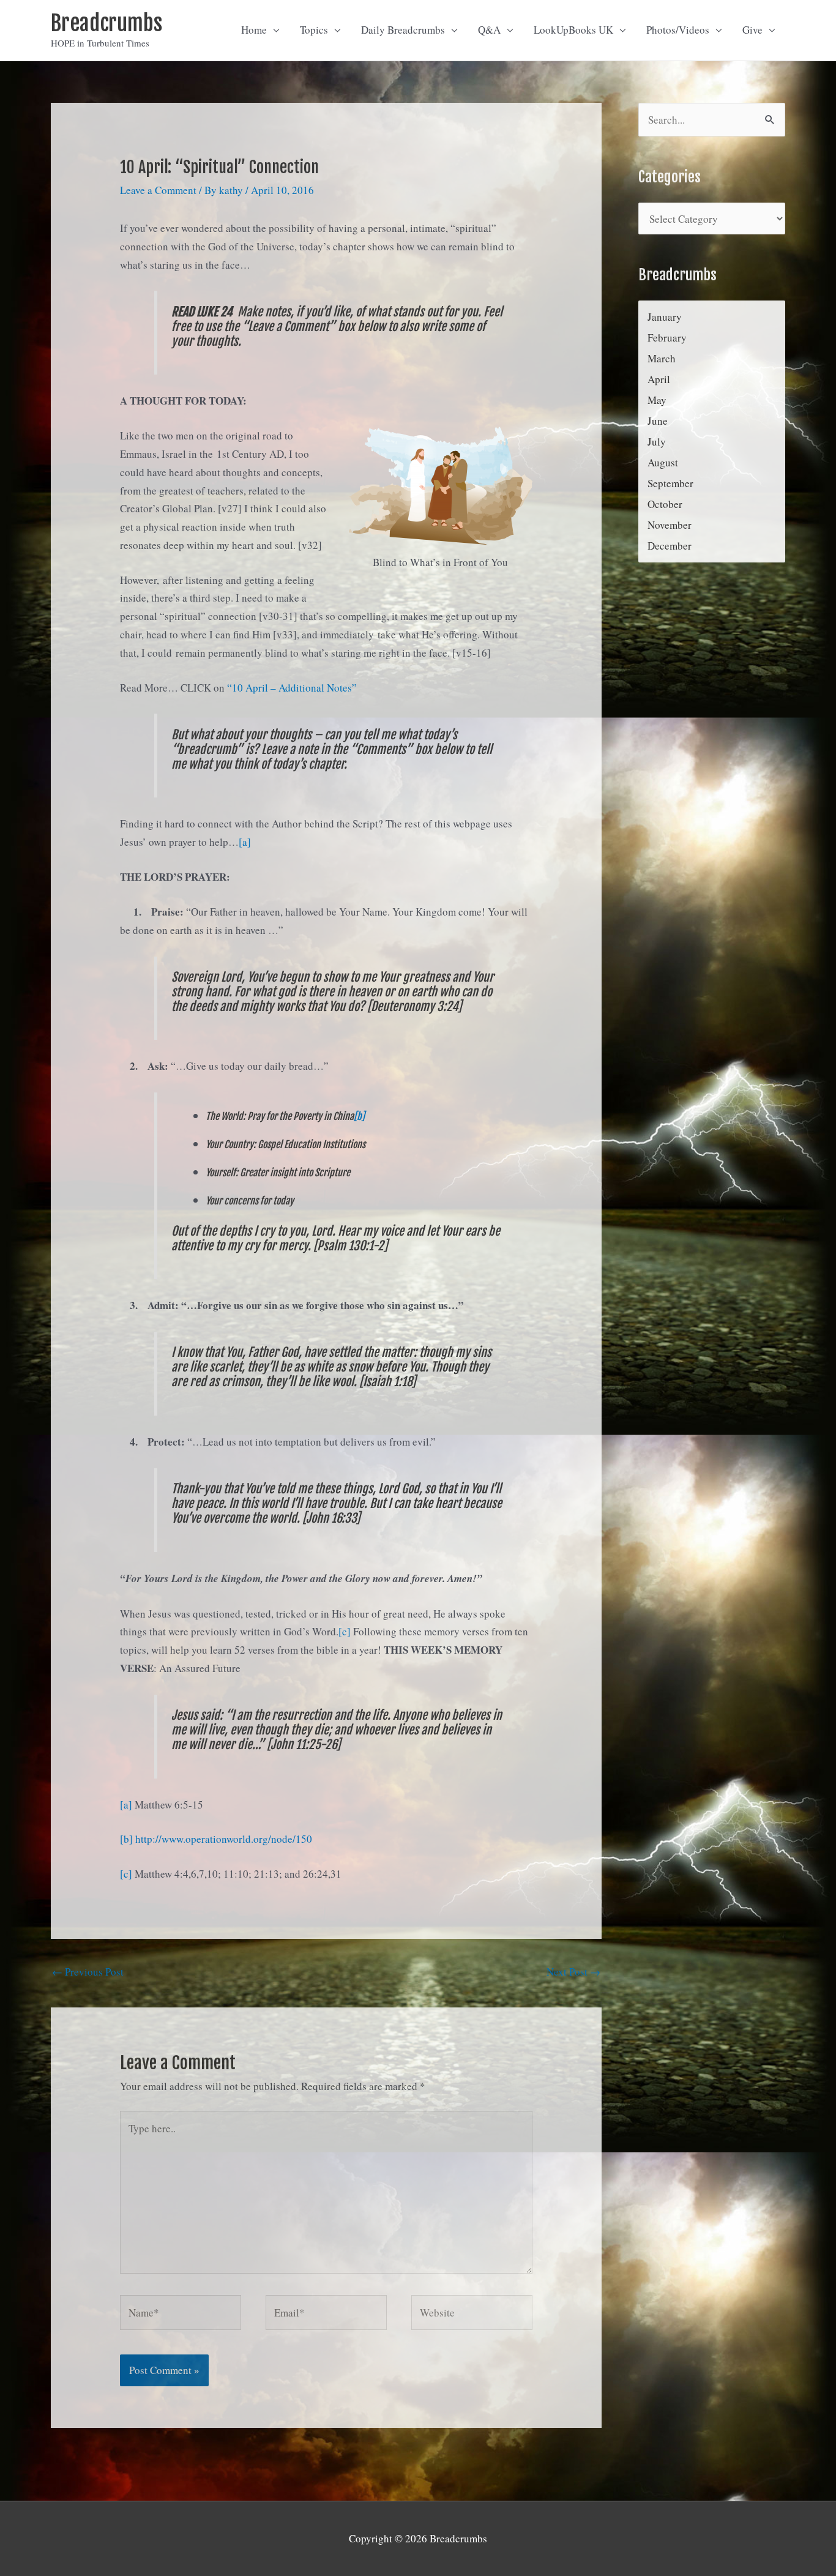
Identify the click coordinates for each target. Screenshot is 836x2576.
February (667, 338)
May (657, 400)
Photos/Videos (678, 30)
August (663, 462)
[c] (345, 1631)
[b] (359, 1116)
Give (752, 30)
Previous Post (88, 1972)
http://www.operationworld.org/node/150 (224, 1839)
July (657, 442)
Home (254, 30)
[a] (245, 842)
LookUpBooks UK (573, 30)
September (670, 483)
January (665, 317)
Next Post (573, 1972)
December (670, 546)
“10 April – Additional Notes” (292, 688)
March (662, 358)
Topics (314, 30)
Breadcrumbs (106, 23)
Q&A (489, 30)
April (659, 379)
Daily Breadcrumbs (403, 30)
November (670, 525)
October (665, 504)
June (658, 421)
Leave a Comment (158, 190)
